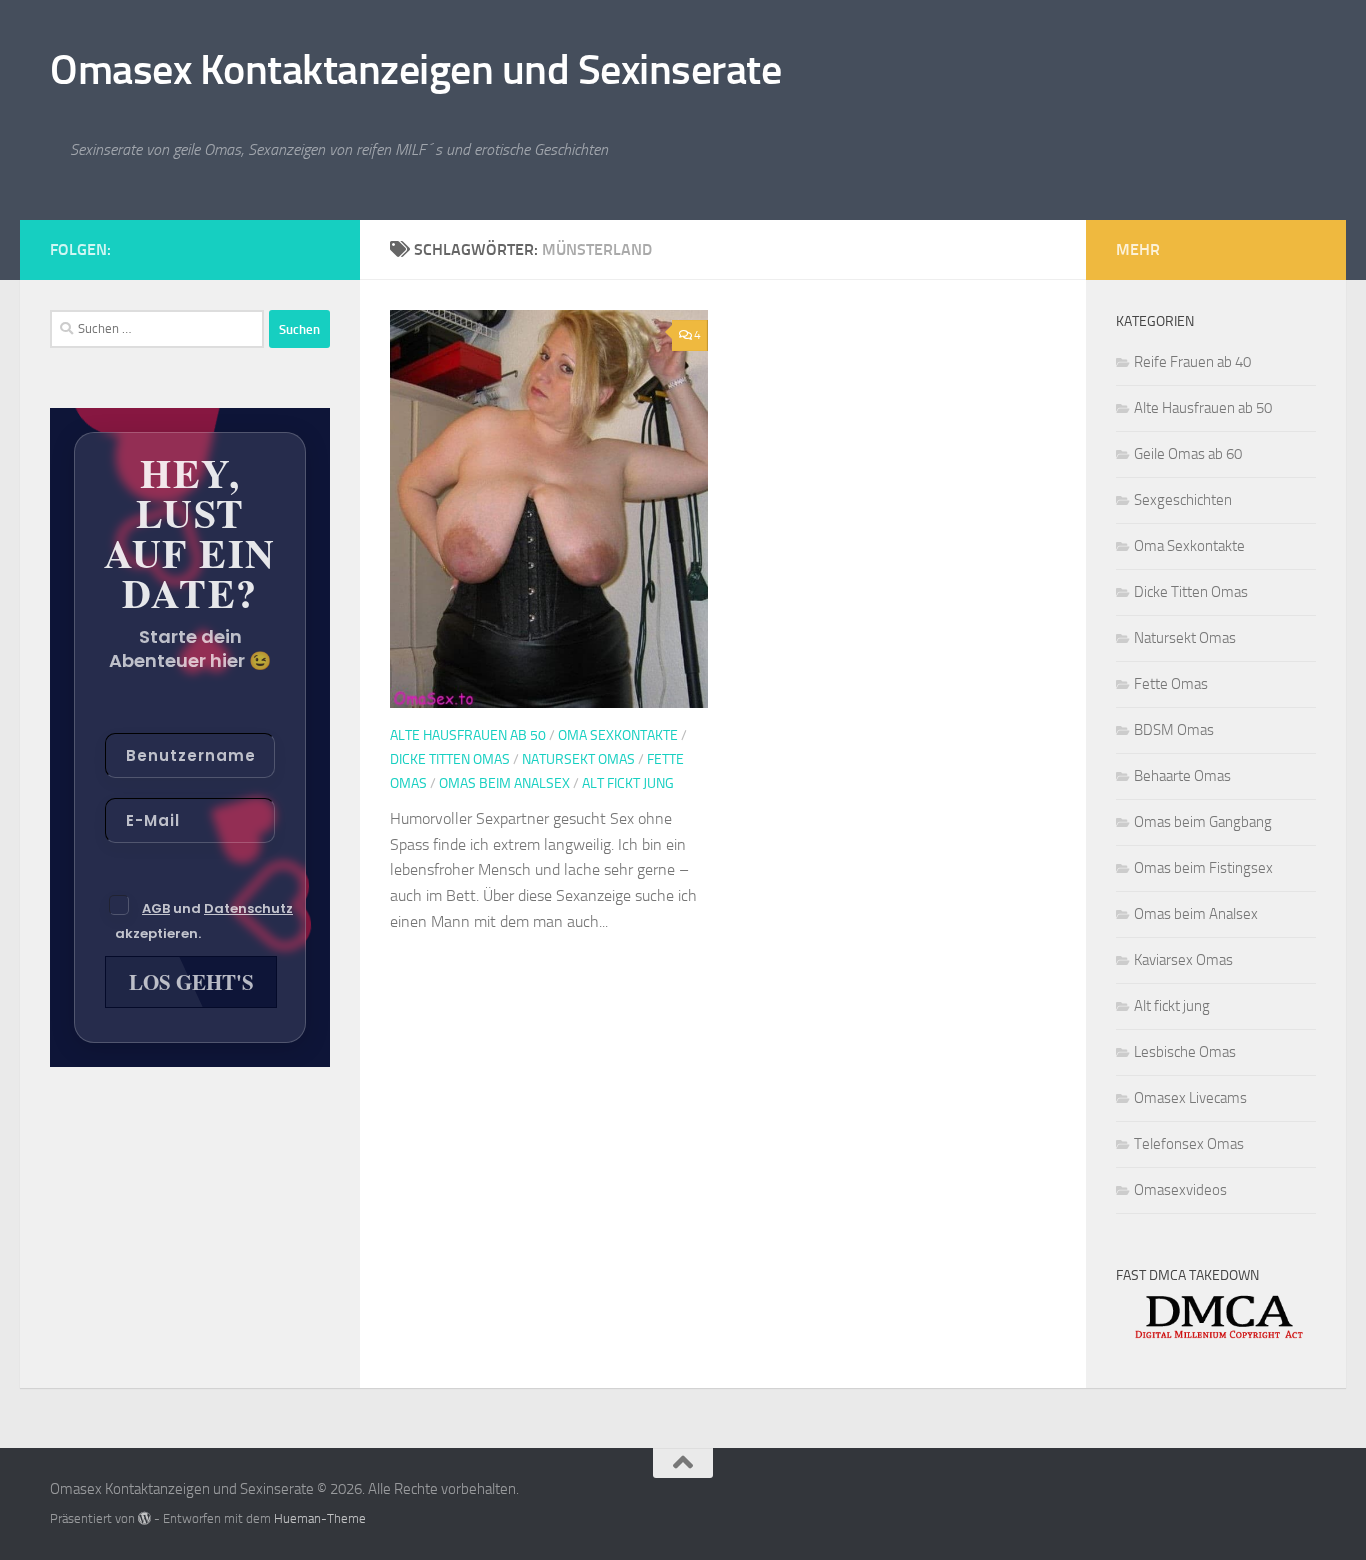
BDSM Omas (1174, 730)
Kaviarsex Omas (1183, 960)
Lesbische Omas (1185, 1052)
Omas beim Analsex (504, 783)
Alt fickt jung (628, 783)
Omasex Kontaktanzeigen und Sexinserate (415, 70)
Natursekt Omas (578, 759)
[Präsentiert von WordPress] (144, 1518)
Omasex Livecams (1190, 1098)
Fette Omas (1171, 684)
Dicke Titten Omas (450, 759)
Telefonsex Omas (1189, 1144)
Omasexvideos (1180, 1190)
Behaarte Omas (1182, 776)
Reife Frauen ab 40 (1192, 362)
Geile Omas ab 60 (1188, 454)
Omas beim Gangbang (1203, 822)
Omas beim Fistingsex (1203, 868)
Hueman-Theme (320, 1518)
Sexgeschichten (1183, 500)
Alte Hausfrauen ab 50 (468, 735)
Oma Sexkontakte (618, 735)
